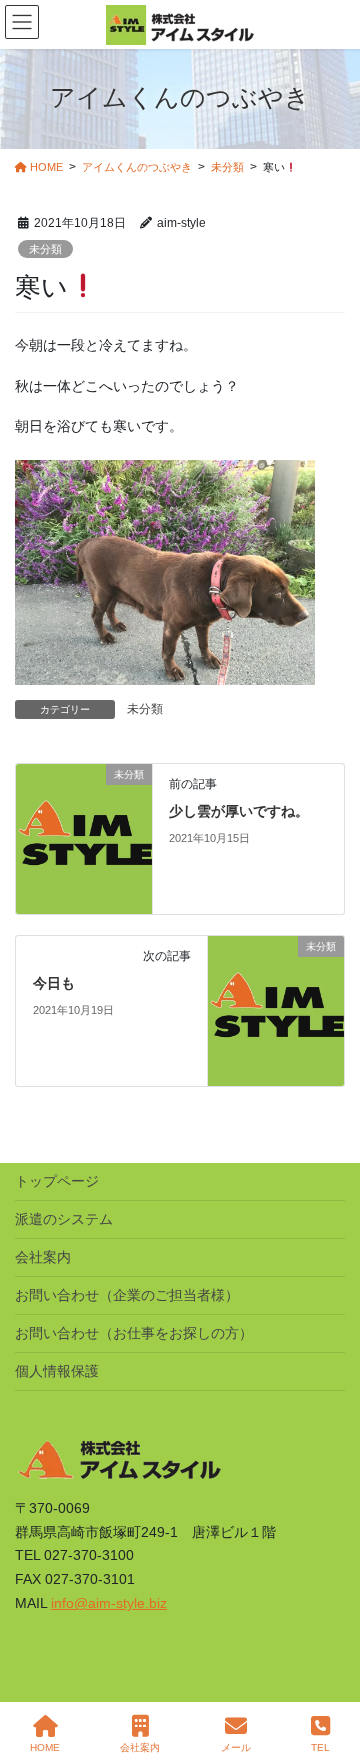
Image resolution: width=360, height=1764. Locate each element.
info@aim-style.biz (109, 1603)
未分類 (45, 249)
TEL (320, 1747)
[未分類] (84, 838)
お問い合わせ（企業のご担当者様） (127, 1295)
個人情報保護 (57, 1371)
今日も (54, 983)
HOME (45, 1747)
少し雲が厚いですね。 (239, 811)
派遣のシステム (64, 1219)
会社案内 (43, 1257)
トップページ (57, 1181)
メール (236, 1747)
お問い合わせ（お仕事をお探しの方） (134, 1333)
